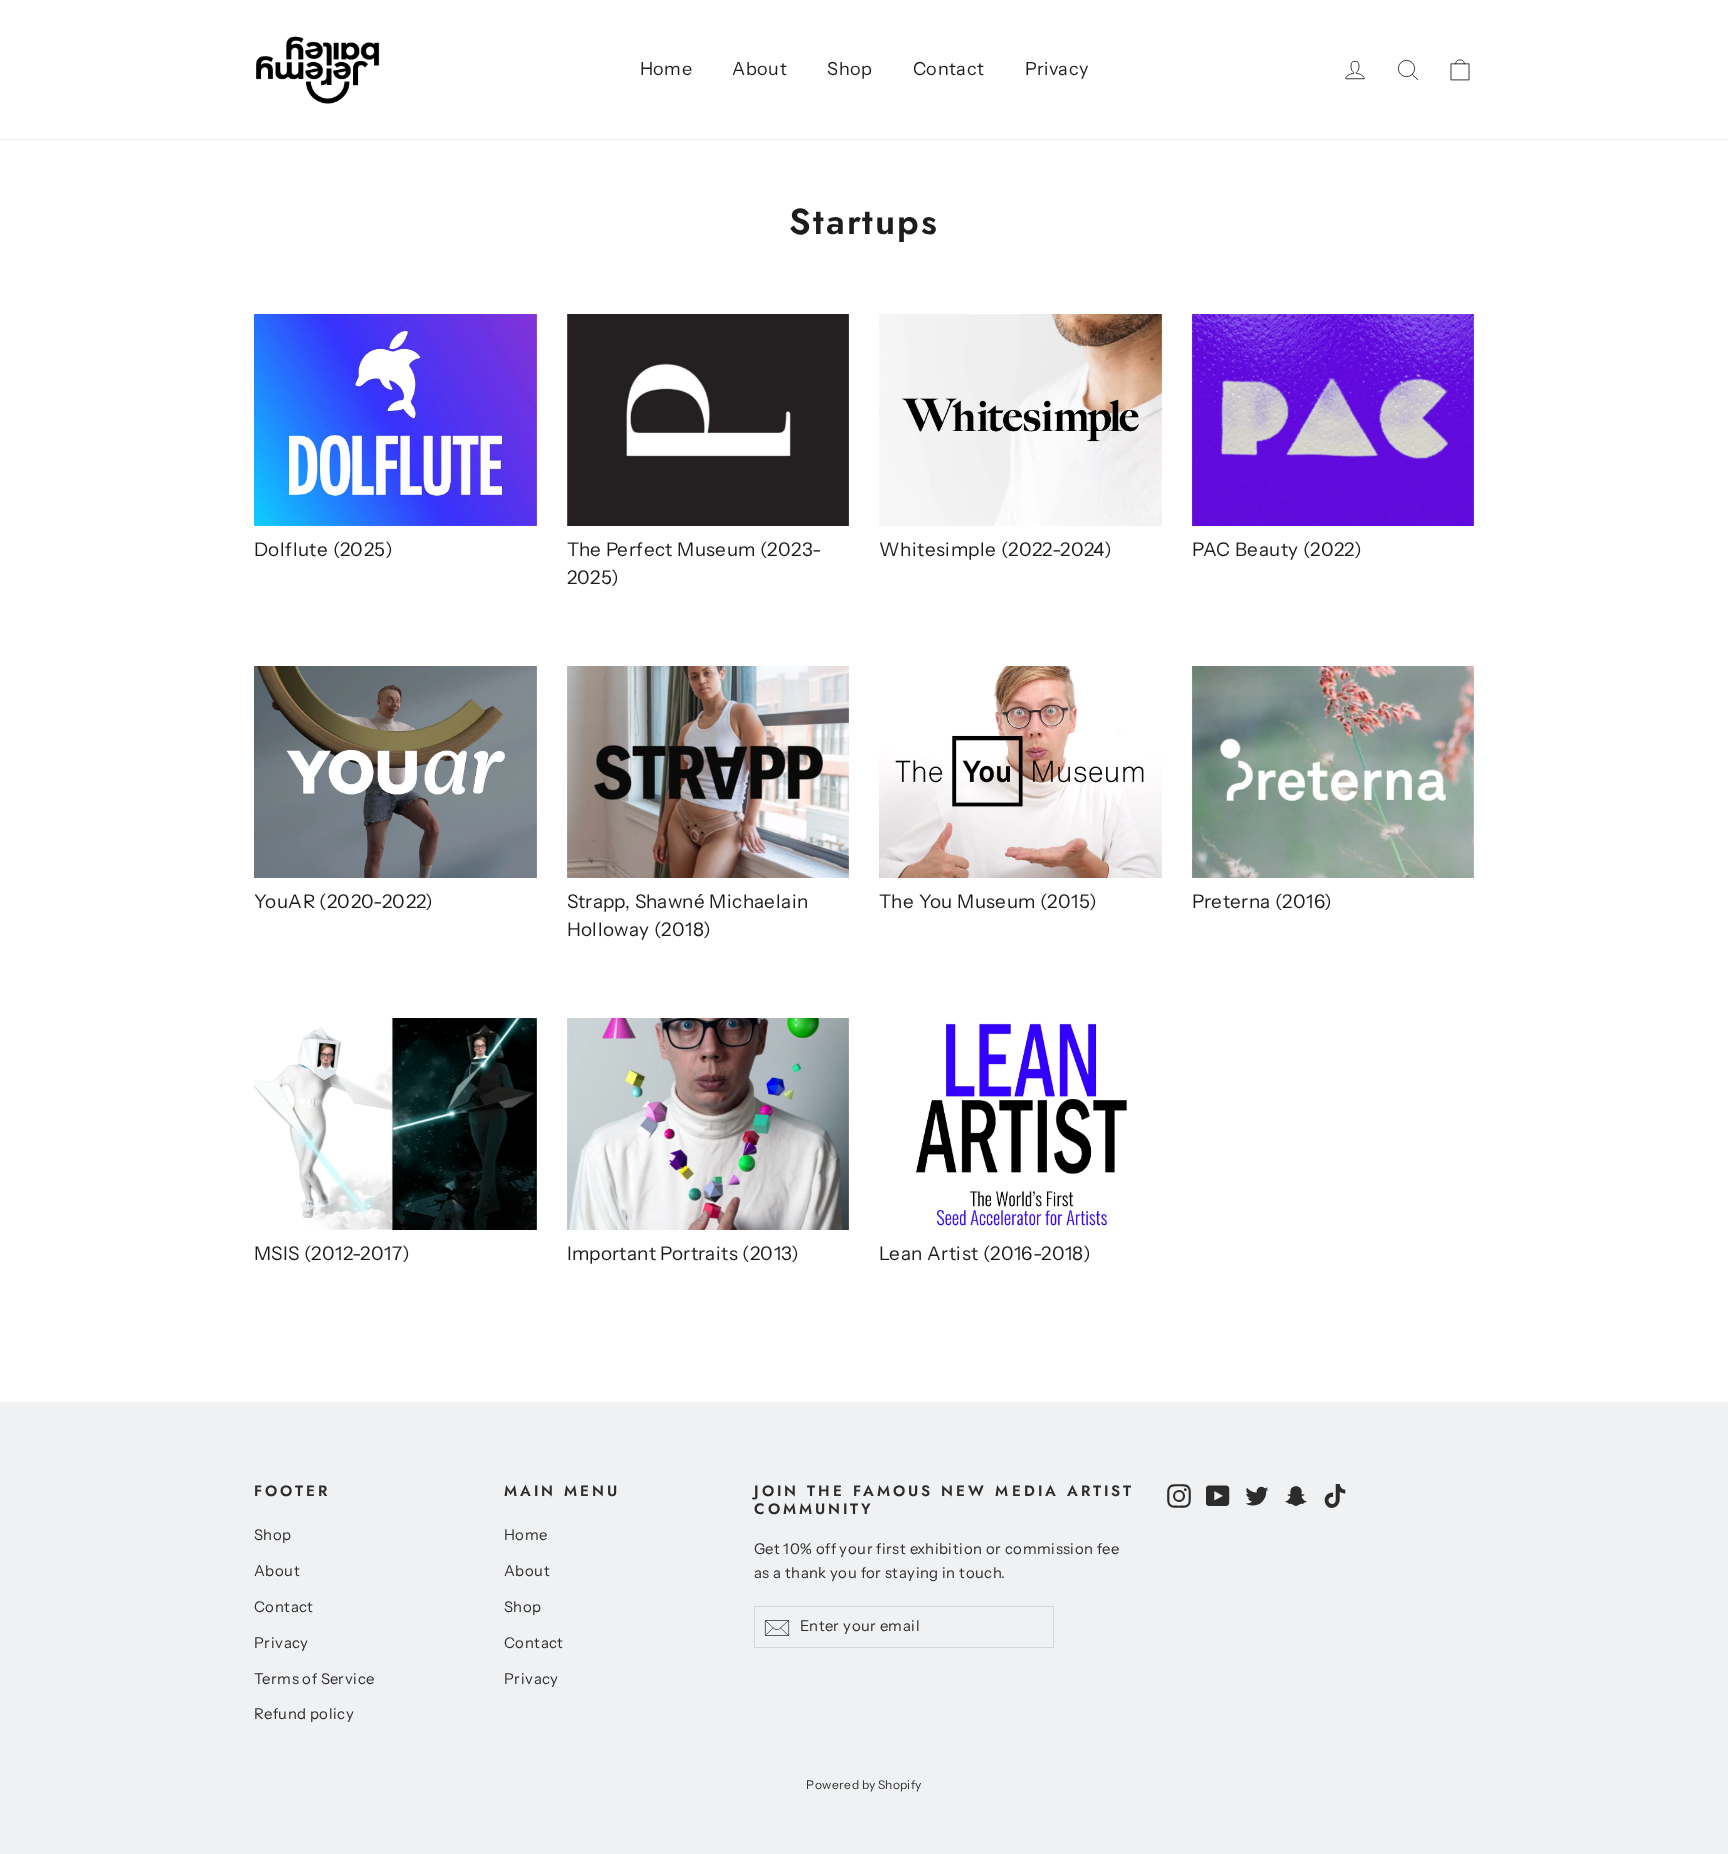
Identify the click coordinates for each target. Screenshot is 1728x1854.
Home (666, 69)
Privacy (1057, 69)
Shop (850, 69)
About (759, 69)
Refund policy (304, 1714)
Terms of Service (314, 1679)
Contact (949, 69)
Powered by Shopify (863, 1784)
